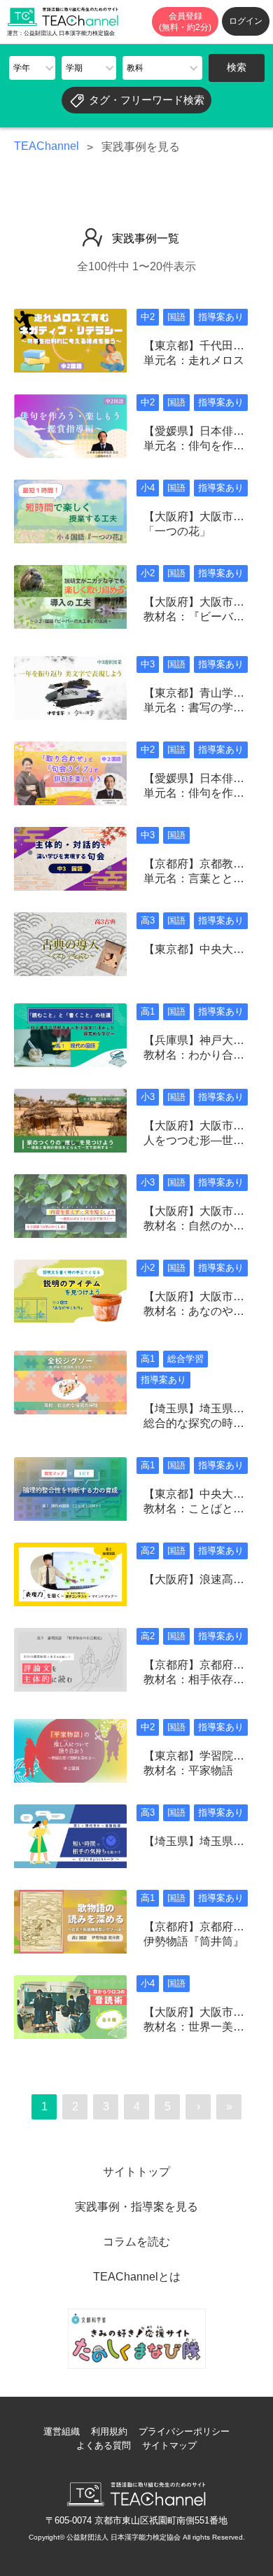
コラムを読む (136, 2242)
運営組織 (62, 2431)
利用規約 (109, 2431)
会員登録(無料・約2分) (185, 22)
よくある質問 (104, 2445)
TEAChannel (47, 146)
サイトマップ (169, 2445)
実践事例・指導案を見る (136, 2207)
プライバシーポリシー (184, 2431)
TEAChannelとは (137, 2277)
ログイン (246, 21)
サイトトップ (136, 2172)
